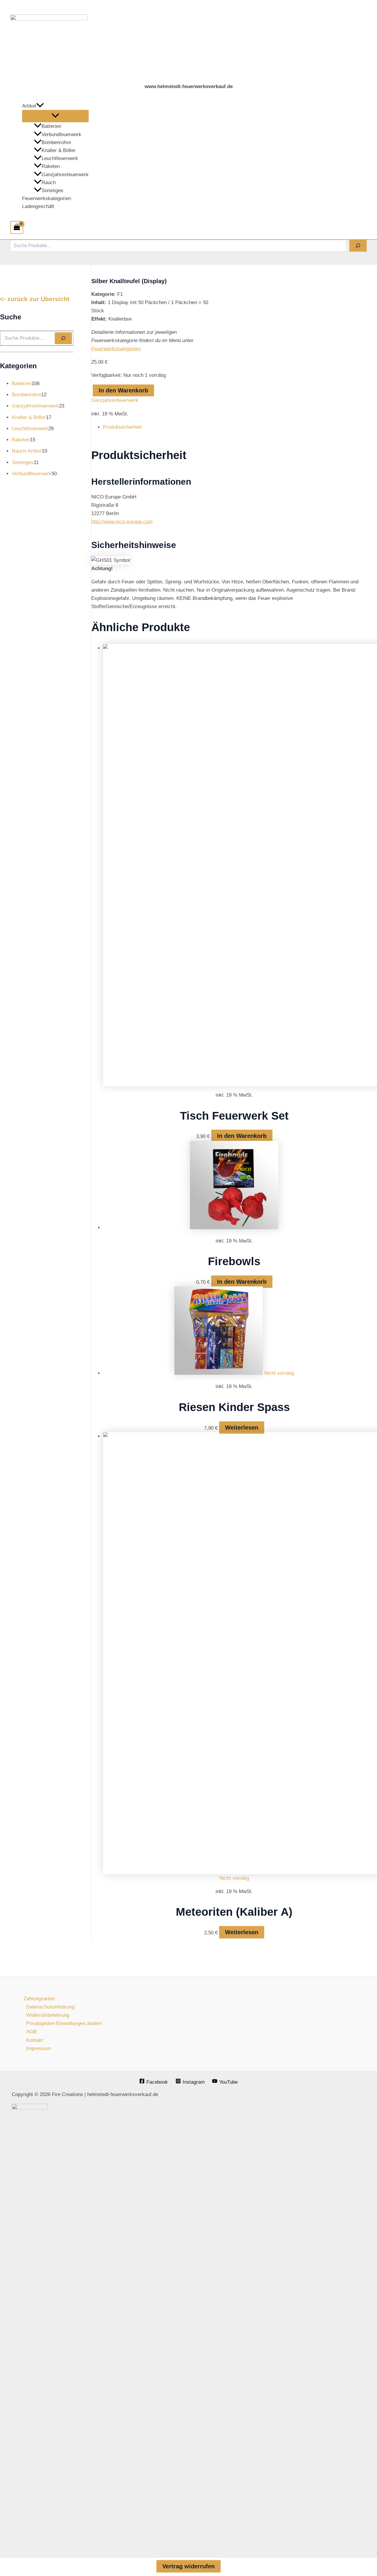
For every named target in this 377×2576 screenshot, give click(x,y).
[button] (40, 106)
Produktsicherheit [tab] (122, 427)
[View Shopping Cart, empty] (17, 227)
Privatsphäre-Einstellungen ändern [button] (64, 2023)
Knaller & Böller (59, 150)
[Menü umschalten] (55, 116)
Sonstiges (52, 190)
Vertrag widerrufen (188, 2566)
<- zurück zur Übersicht (35, 299)
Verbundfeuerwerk (61, 135)
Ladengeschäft (38, 206)
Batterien (51, 126)
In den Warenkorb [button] (242, 1136)
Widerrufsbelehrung (48, 2015)
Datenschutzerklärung (50, 2007)
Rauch (49, 183)
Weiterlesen (242, 1428)
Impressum (39, 2048)
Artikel (29, 106)
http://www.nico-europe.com (122, 522)
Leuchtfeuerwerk (60, 158)
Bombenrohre (56, 142)
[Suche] (63, 338)
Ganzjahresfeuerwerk (65, 175)
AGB (31, 2032)
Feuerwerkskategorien (47, 198)
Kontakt (35, 2040)
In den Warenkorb (123, 390)
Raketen (51, 166)
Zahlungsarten (39, 1999)
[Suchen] (358, 246)
